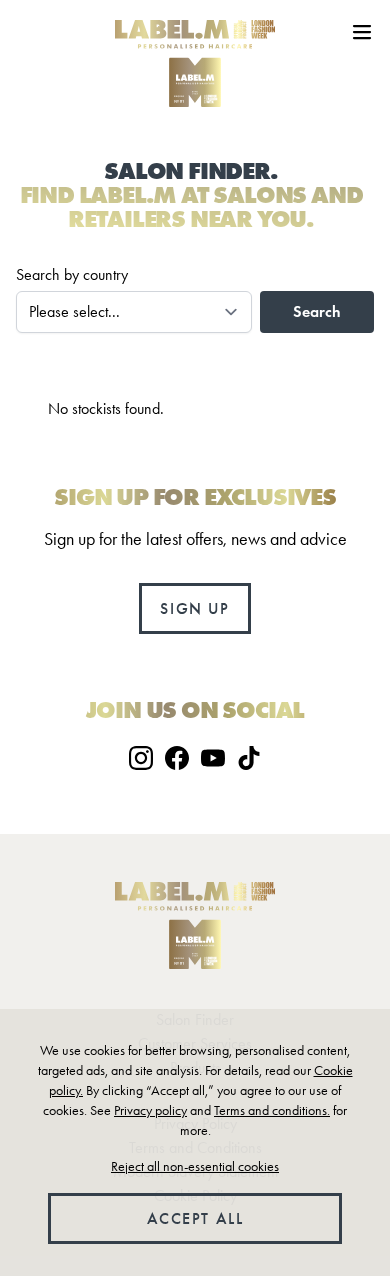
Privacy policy (150, 1110)
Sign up (194, 608)
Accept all (195, 1218)
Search (317, 311)
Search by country (72, 274)
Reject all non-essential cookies (195, 1166)
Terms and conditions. (272, 1110)
